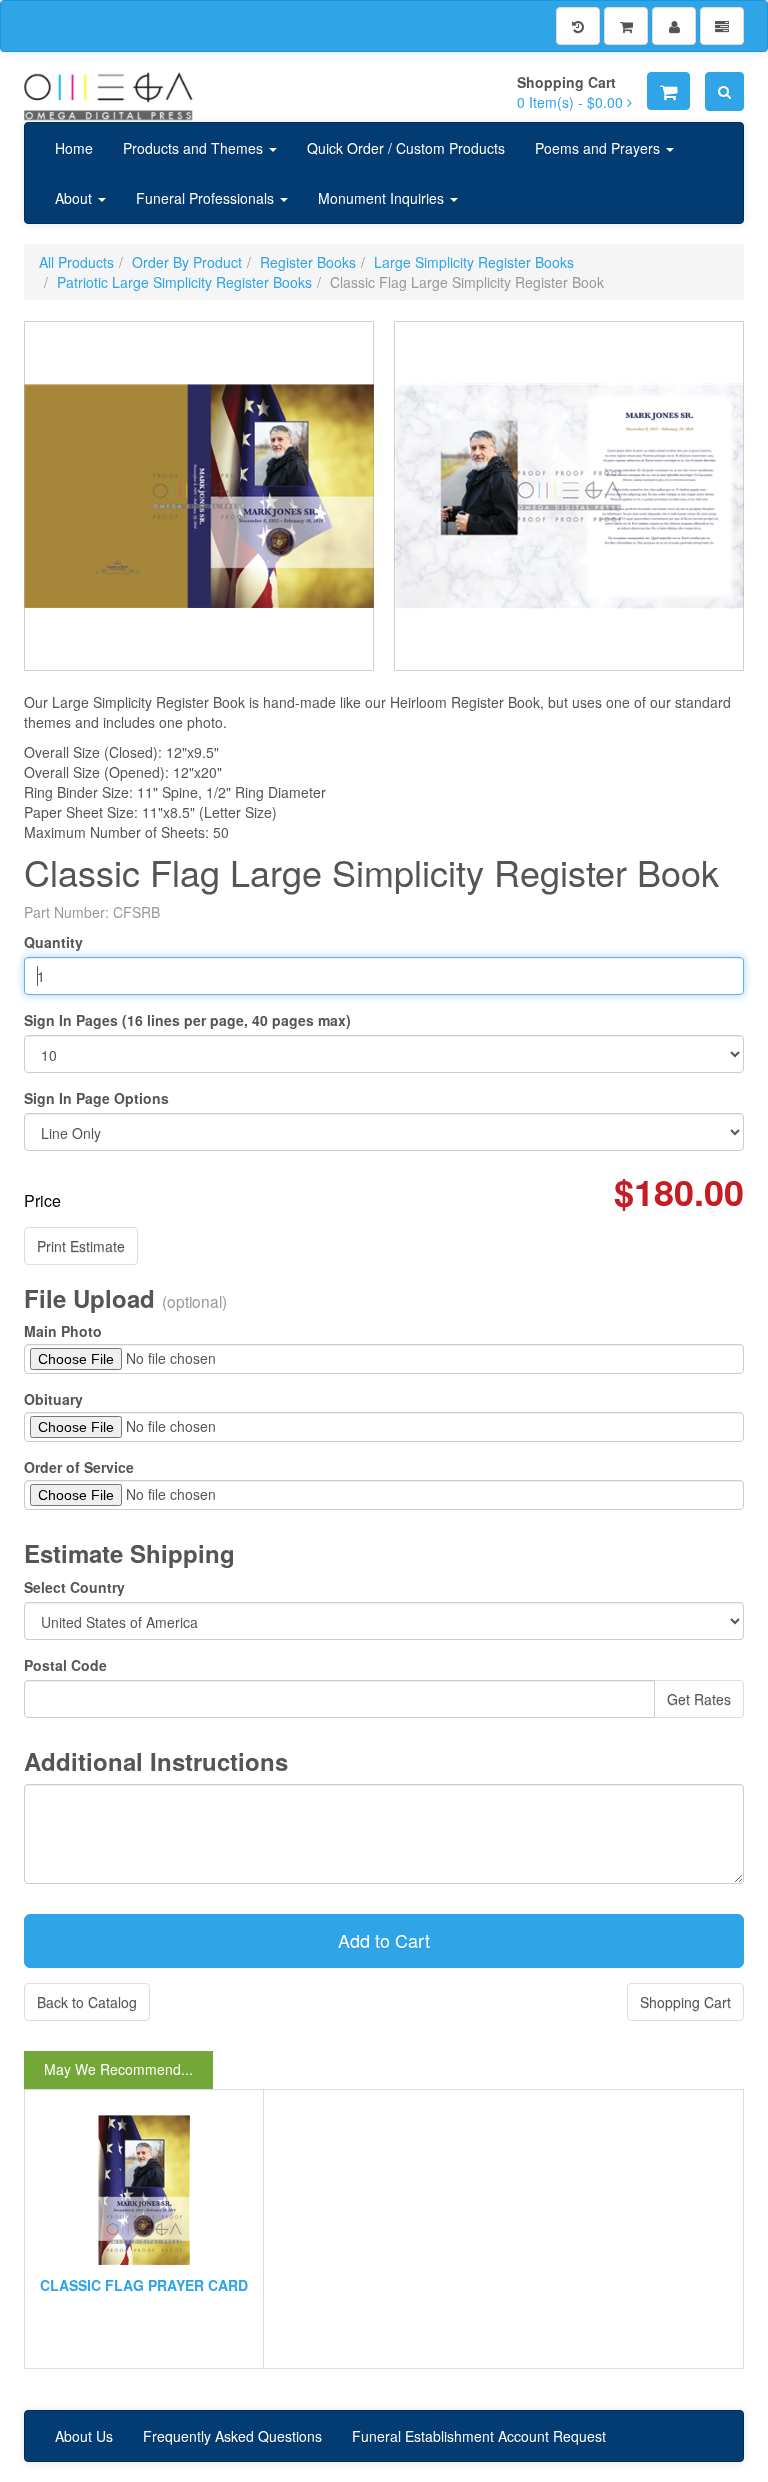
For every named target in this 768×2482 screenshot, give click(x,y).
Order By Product (187, 262)
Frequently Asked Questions (232, 2436)
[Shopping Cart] (626, 26)
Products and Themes (195, 148)
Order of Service (79, 1467)
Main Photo (63, 1331)
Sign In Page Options (96, 1098)
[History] (578, 26)
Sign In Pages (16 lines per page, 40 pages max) (187, 1020)
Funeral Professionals (207, 198)
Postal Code (65, 1665)
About (75, 198)
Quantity (53, 942)
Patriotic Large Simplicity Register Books (184, 282)
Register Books (308, 262)
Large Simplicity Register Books (474, 262)
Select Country (74, 1587)
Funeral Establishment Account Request (479, 2436)
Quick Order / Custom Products (406, 148)
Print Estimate (81, 1246)
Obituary (53, 1399)
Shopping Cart (685, 2002)
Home (74, 148)
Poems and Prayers (599, 148)
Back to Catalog (87, 2002)
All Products (76, 262)
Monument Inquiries (383, 198)
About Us (84, 2436)
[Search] (724, 91)
